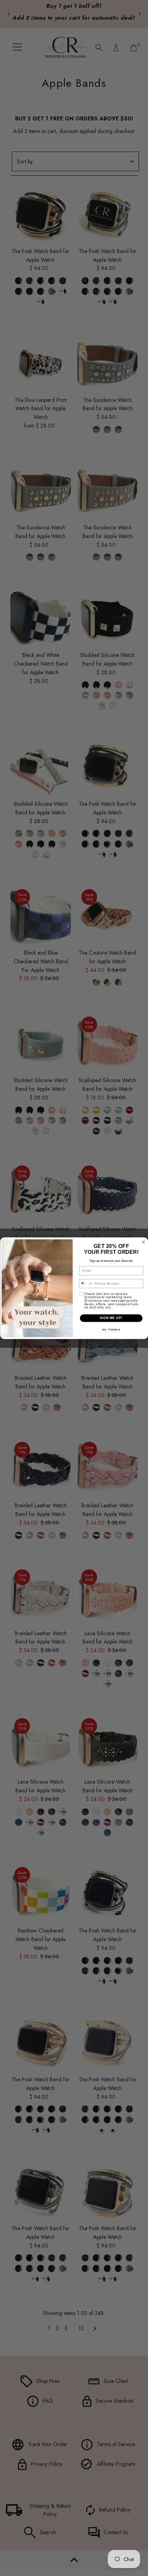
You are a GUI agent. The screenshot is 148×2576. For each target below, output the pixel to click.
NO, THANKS (111, 1329)
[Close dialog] (143, 1242)
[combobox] (86, 1283)
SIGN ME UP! (111, 1318)
